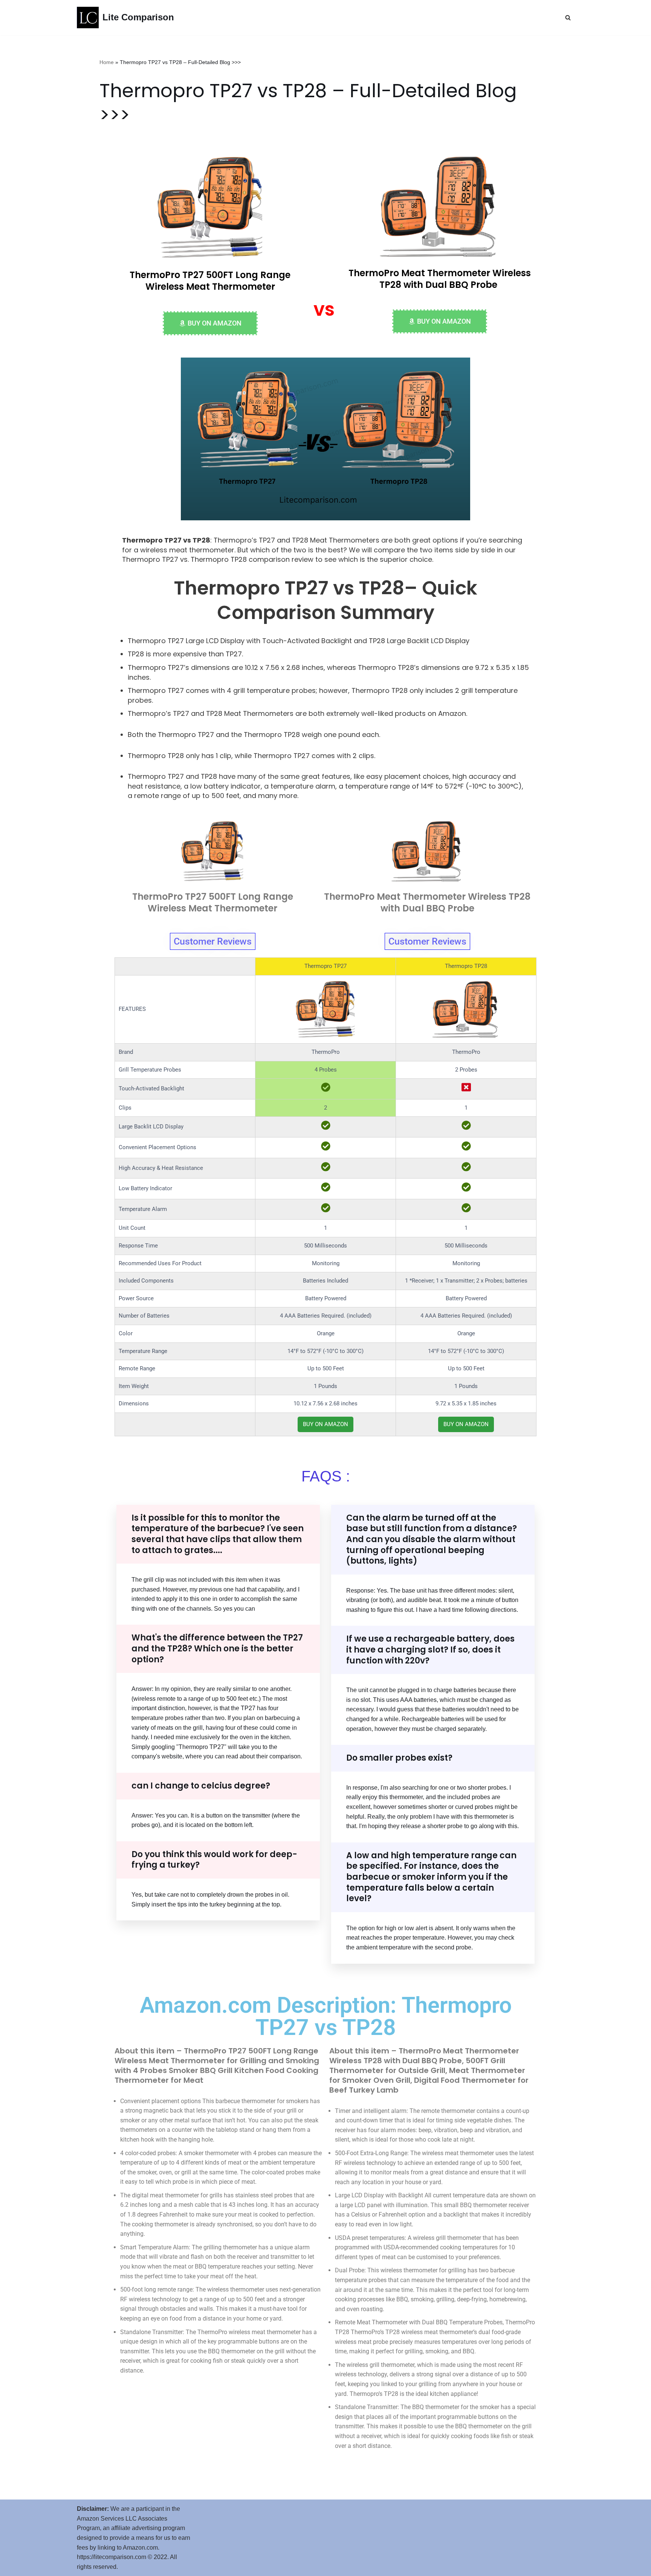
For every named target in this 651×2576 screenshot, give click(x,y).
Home (107, 62)
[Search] (568, 18)
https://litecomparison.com (112, 2557)
